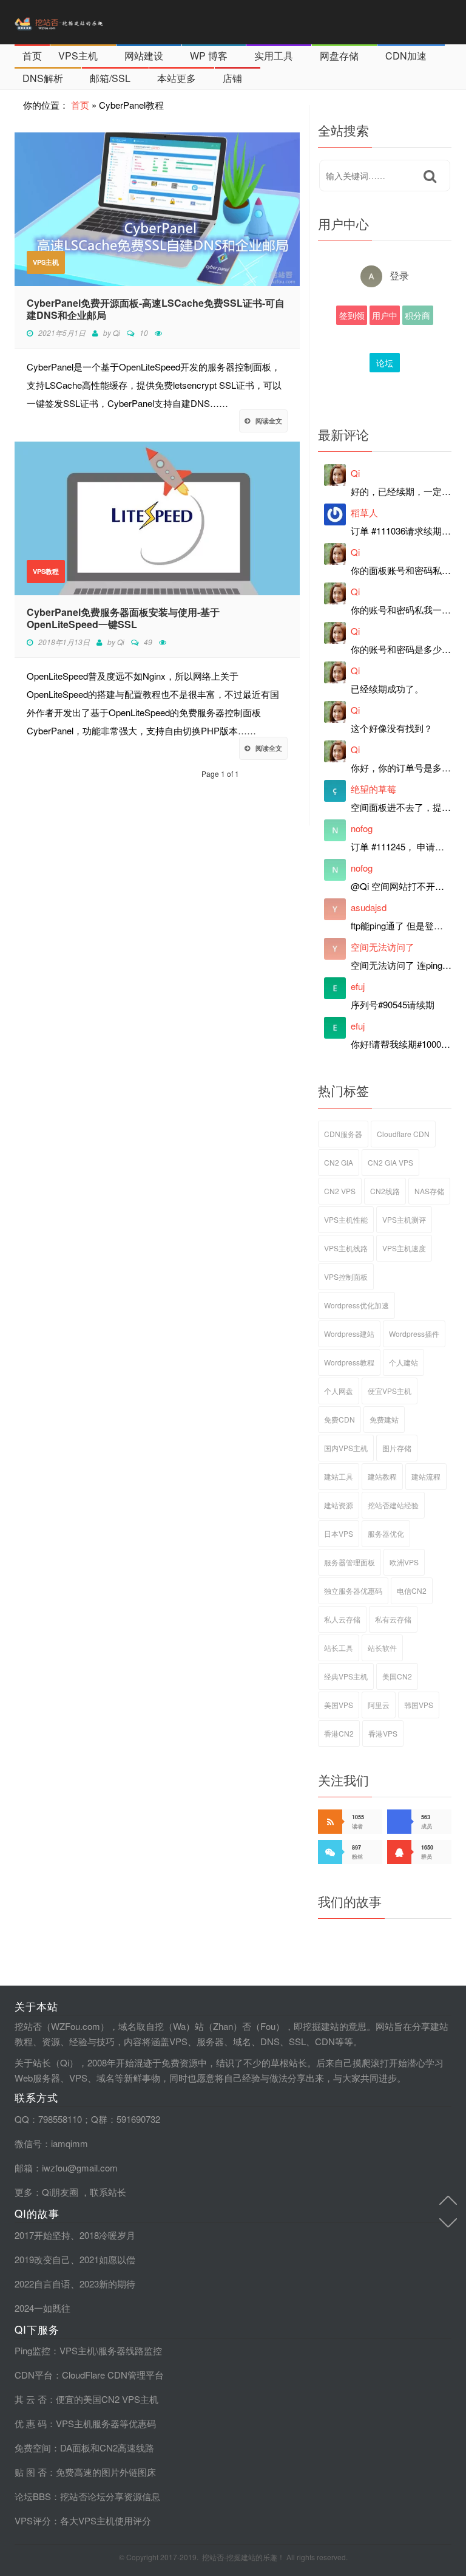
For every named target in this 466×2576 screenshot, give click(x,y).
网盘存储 (339, 56)
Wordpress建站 (349, 1334)
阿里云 (379, 1705)
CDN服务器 (343, 1134)
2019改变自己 (42, 2259)
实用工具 (274, 56)
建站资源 (339, 1505)
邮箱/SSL (110, 78)
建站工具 (339, 1476)
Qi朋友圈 (60, 2192)
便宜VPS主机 (390, 1391)
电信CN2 (412, 1590)
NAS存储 (429, 1191)
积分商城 (417, 317)
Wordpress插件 (414, 1334)
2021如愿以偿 (107, 2259)
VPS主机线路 (346, 1248)
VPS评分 (33, 2520)
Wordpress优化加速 (356, 1305)
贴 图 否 (31, 2472)
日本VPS (339, 1533)
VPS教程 (46, 571)
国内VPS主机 (346, 1448)
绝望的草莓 (373, 789)
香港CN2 (339, 1733)
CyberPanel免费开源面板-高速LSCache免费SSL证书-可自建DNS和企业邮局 (156, 309)
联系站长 (108, 2192)
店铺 (232, 78)
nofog (362, 828)
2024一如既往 (42, 2308)
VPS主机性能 (346, 1219)
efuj (358, 986)
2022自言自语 (42, 2284)
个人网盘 (339, 1391)
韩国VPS (419, 1705)
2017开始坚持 (42, 2235)
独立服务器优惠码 (353, 1590)
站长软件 (382, 1648)
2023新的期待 (107, 2284)
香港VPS (383, 1733)
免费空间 (33, 2448)
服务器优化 (386, 1533)
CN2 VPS (340, 1191)
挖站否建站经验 (393, 1505)
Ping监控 (32, 2350)
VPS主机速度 (404, 1248)
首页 (32, 56)
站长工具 (339, 1648)
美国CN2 (397, 1676)
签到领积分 (352, 317)
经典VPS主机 (346, 1676)
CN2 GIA (339, 1162)
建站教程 (382, 1476)
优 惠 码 (31, 2423)
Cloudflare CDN (403, 1134)
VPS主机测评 (404, 1219)
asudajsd (369, 907)
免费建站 (384, 1419)
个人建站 (404, 1362)
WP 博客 (209, 56)
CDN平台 (34, 2375)
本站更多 (177, 78)
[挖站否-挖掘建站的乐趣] (84, 22)
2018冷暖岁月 (107, 2235)
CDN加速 (406, 56)
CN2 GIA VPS (390, 1162)
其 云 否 (31, 2399)
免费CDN (339, 1419)
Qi (116, 333)
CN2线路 (385, 1191)
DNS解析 (43, 78)
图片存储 (397, 1448)
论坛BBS (385, 364)
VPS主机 (78, 56)
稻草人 (364, 512)
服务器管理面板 (349, 1562)
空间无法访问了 (383, 947)
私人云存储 (342, 1619)
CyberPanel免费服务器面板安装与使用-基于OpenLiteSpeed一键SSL (123, 618)
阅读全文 (269, 421)
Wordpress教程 (349, 1362)
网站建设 (144, 56)
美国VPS (339, 1705)
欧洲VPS (404, 1562)
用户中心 (385, 317)
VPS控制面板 (346, 1276)
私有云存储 (393, 1619)
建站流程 (426, 1476)
